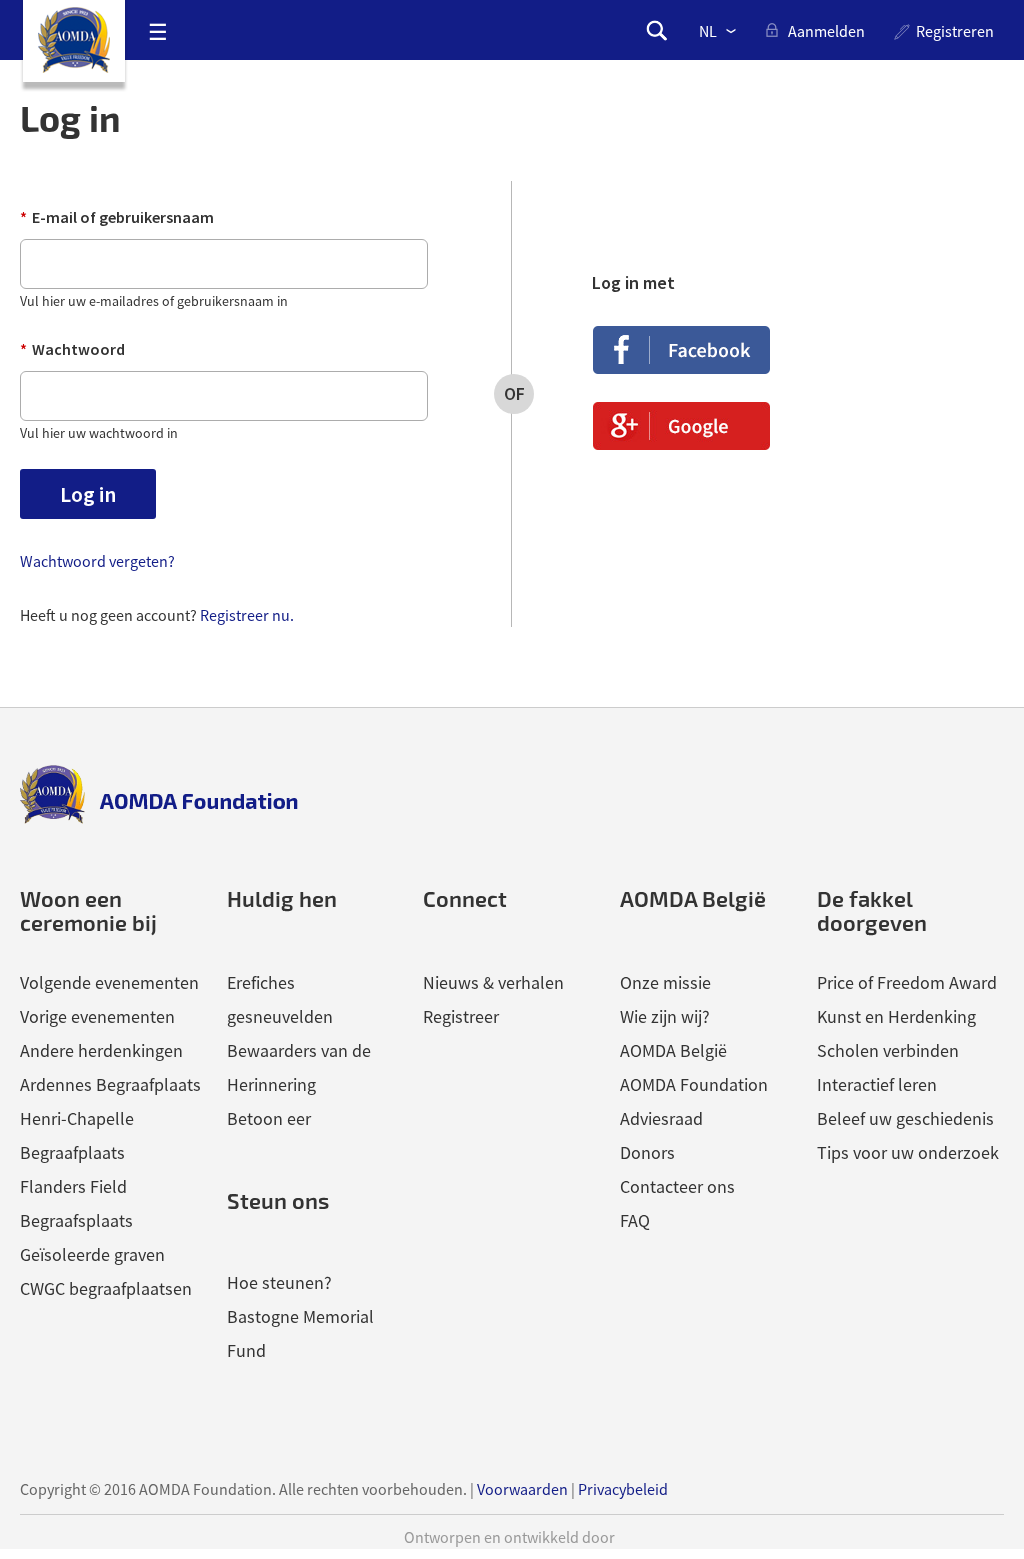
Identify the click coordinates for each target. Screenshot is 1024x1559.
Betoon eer (269, 1118)
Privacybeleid (623, 1489)
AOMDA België (673, 1050)
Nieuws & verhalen (493, 982)
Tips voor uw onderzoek (908, 1152)
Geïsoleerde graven (92, 1254)
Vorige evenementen (97, 1016)
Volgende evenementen (109, 982)
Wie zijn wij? (665, 1016)
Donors (647, 1152)
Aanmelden (826, 31)
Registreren (955, 31)
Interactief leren (877, 1084)
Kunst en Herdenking (896, 1016)
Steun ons (278, 1200)
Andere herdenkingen (101, 1050)
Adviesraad (661, 1118)
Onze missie (665, 982)
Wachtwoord (72, 349)
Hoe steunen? (279, 1282)
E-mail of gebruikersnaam (117, 217)
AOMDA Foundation (694, 1084)
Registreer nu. (247, 615)
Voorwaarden (522, 1489)
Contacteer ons (677, 1186)
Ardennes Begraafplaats (110, 1084)
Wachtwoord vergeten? (97, 561)
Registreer (461, 1016)
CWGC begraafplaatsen (106, 1288)
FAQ (635, 1220)
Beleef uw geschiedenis (905, 1118)
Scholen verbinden (888, 1050)
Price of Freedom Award (907, 982)
